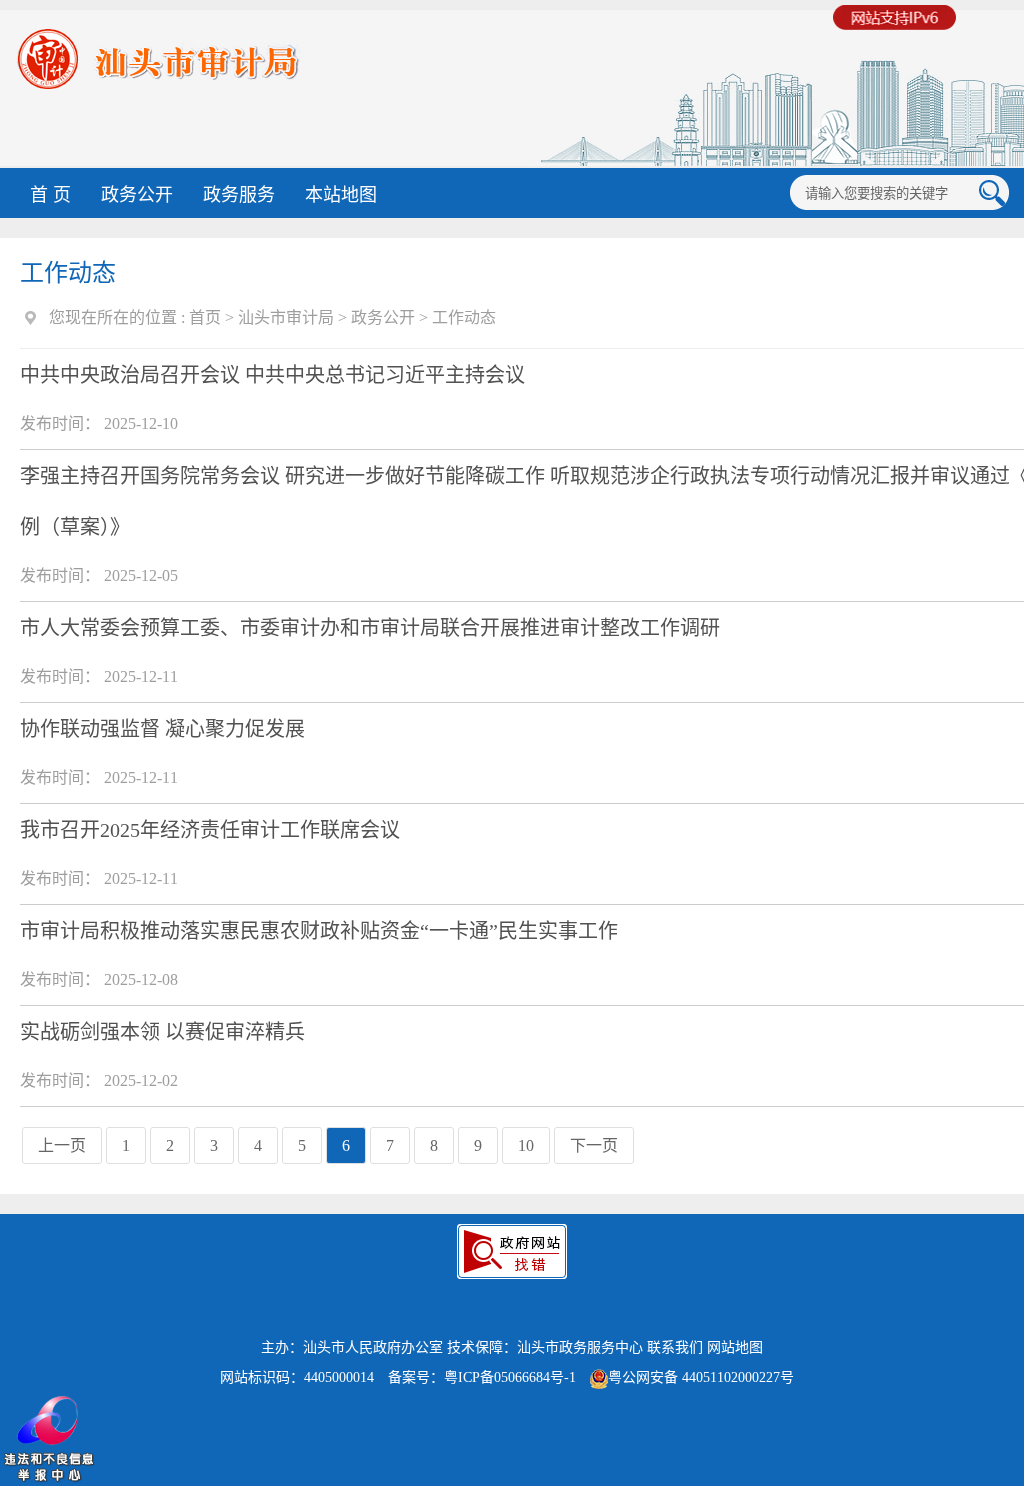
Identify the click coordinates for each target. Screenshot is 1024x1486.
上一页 (62, 1145)
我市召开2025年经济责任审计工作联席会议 (210, 830)
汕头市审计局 (286, 317)
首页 (205, 317)
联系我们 (675, 1347)
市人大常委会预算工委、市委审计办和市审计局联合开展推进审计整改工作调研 (370, 628)
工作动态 (464, 317)
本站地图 (341, 195)
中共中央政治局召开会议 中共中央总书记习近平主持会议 (272, 375)
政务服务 (239, 195)
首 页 (50, 195)
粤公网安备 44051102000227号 (701, 1377)
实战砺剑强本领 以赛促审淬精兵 (162, 1032)
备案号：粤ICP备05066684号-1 (482, 1377)
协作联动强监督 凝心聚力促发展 (162, 729)
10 (526, 1145)
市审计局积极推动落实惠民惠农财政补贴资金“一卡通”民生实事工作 (319, 931)
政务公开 (137, 195)
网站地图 (735, 1347)
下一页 (594, 1145)
